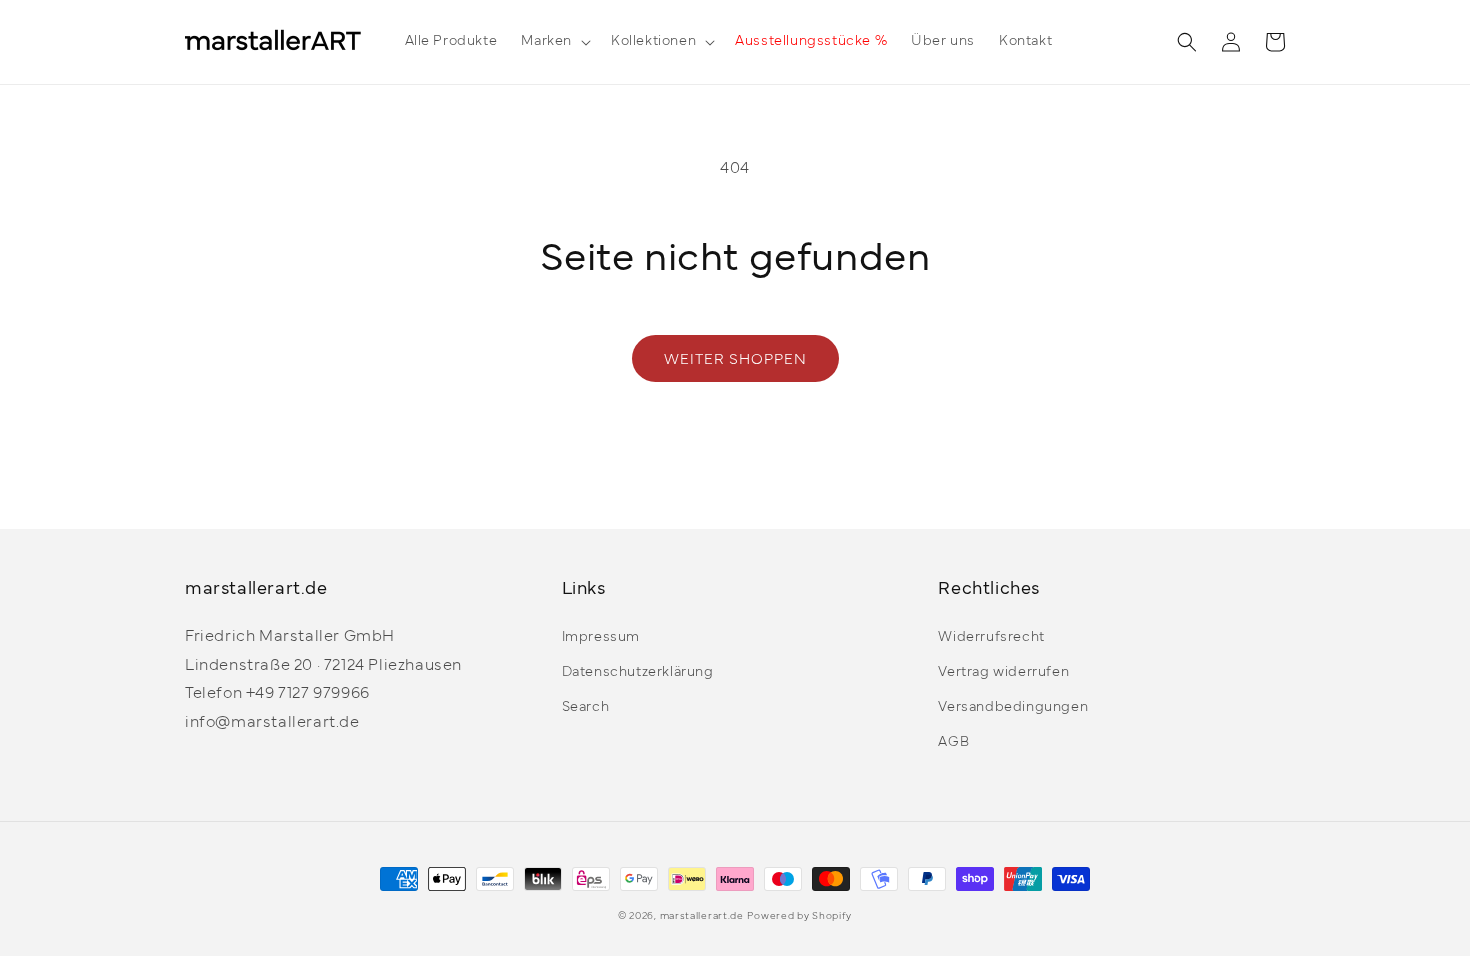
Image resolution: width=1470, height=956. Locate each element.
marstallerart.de (702, 916)
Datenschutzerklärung (638, 672)
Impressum (601, 637)
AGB (953, 742)
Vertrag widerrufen (1003, 672)
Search (586, 707)
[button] (554, 42)
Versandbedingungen (1013, 707)
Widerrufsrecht (991, 637)
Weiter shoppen (735, 360)
